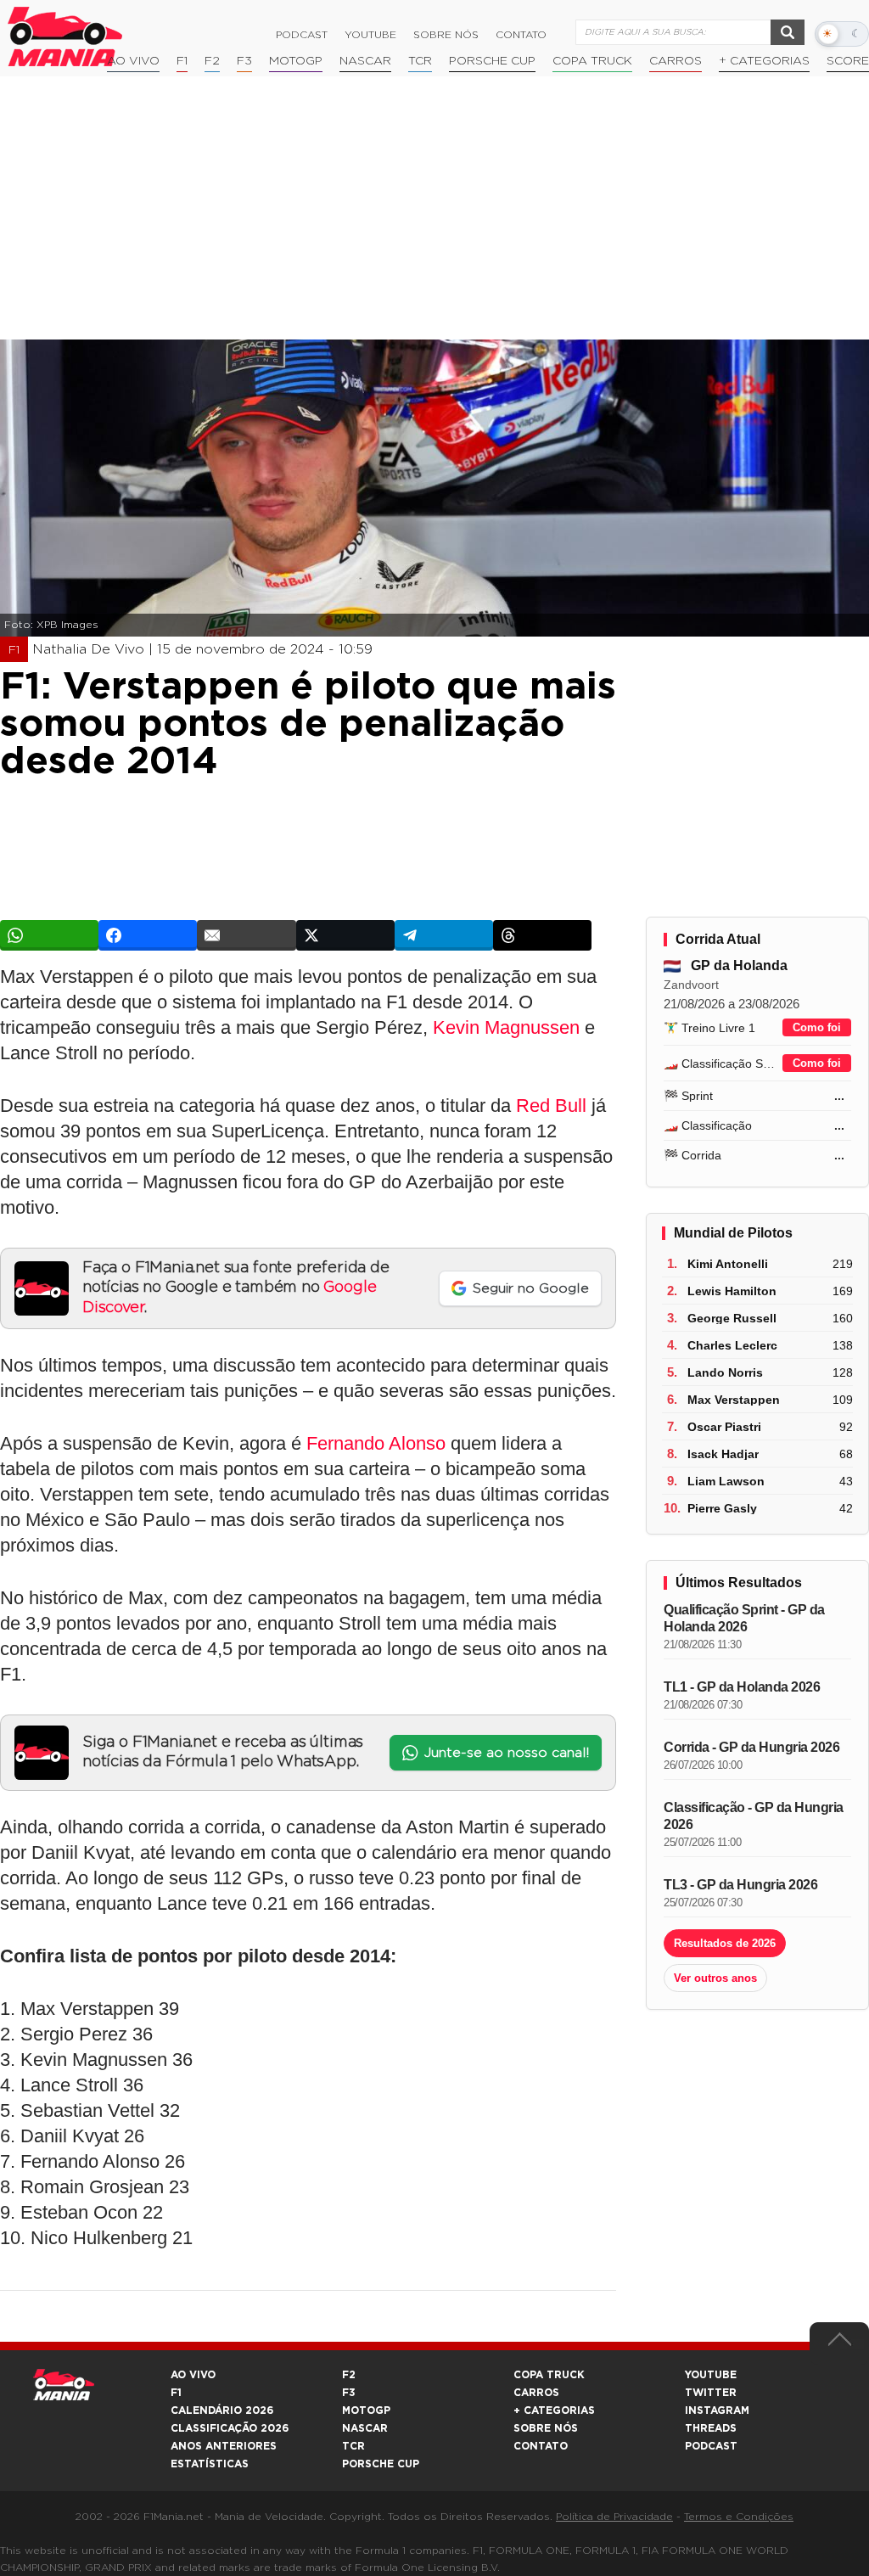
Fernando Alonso (376, 1443)
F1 (182, 61)
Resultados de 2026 (725, 1943)
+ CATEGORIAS (764, 61)
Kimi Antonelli (728, 1264)
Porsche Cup (492, 61)
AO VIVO (193, 2375)
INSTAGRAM (717, 2410)
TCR (420, 61)
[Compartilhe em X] (345, 935)
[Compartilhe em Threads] (542, 935)
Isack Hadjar (723, 1454)
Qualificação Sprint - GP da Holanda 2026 (744, 1618)
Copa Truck (592, 61)
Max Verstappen (734, 1400)
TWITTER (711, 2393)
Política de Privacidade (614, 2517)
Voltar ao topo (839, 2343)
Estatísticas (210, 2464)
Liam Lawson (726, 1481)
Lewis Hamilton (732, 1291)
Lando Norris (725, 1372)
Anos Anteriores (224, 2446)
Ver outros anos (715, 1978)
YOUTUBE (711, 2375)
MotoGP (296, 61)
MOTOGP (366, 2410)
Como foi (817, 1027)
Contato (521, 35)
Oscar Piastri (724, 1427)
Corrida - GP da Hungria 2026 (751, 1747)
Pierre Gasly (722, 1508)
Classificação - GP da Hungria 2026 (754, 1816)
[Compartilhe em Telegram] (444, 935)
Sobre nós (446, 35)
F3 (244, 61)
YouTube (370, 35)
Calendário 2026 (222, 2410)
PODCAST (711, 2446)
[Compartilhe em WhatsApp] (49, 935)
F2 (212, 61)
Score (848, 61)
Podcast (302, 35)
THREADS (711, 2428)
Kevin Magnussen (506, 1027)
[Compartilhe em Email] (246, 935)
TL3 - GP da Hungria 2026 (740, 1885)
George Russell (732, 1318)
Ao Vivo (133, 61)
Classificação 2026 (230, 2428)
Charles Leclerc (732, 1345)
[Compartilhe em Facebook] (148, 935)
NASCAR (365, 61)
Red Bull (551, 1106)
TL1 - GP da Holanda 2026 (742, 1687)
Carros (676, 61)
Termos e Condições (739, 2517)
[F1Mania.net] (65, 36)
